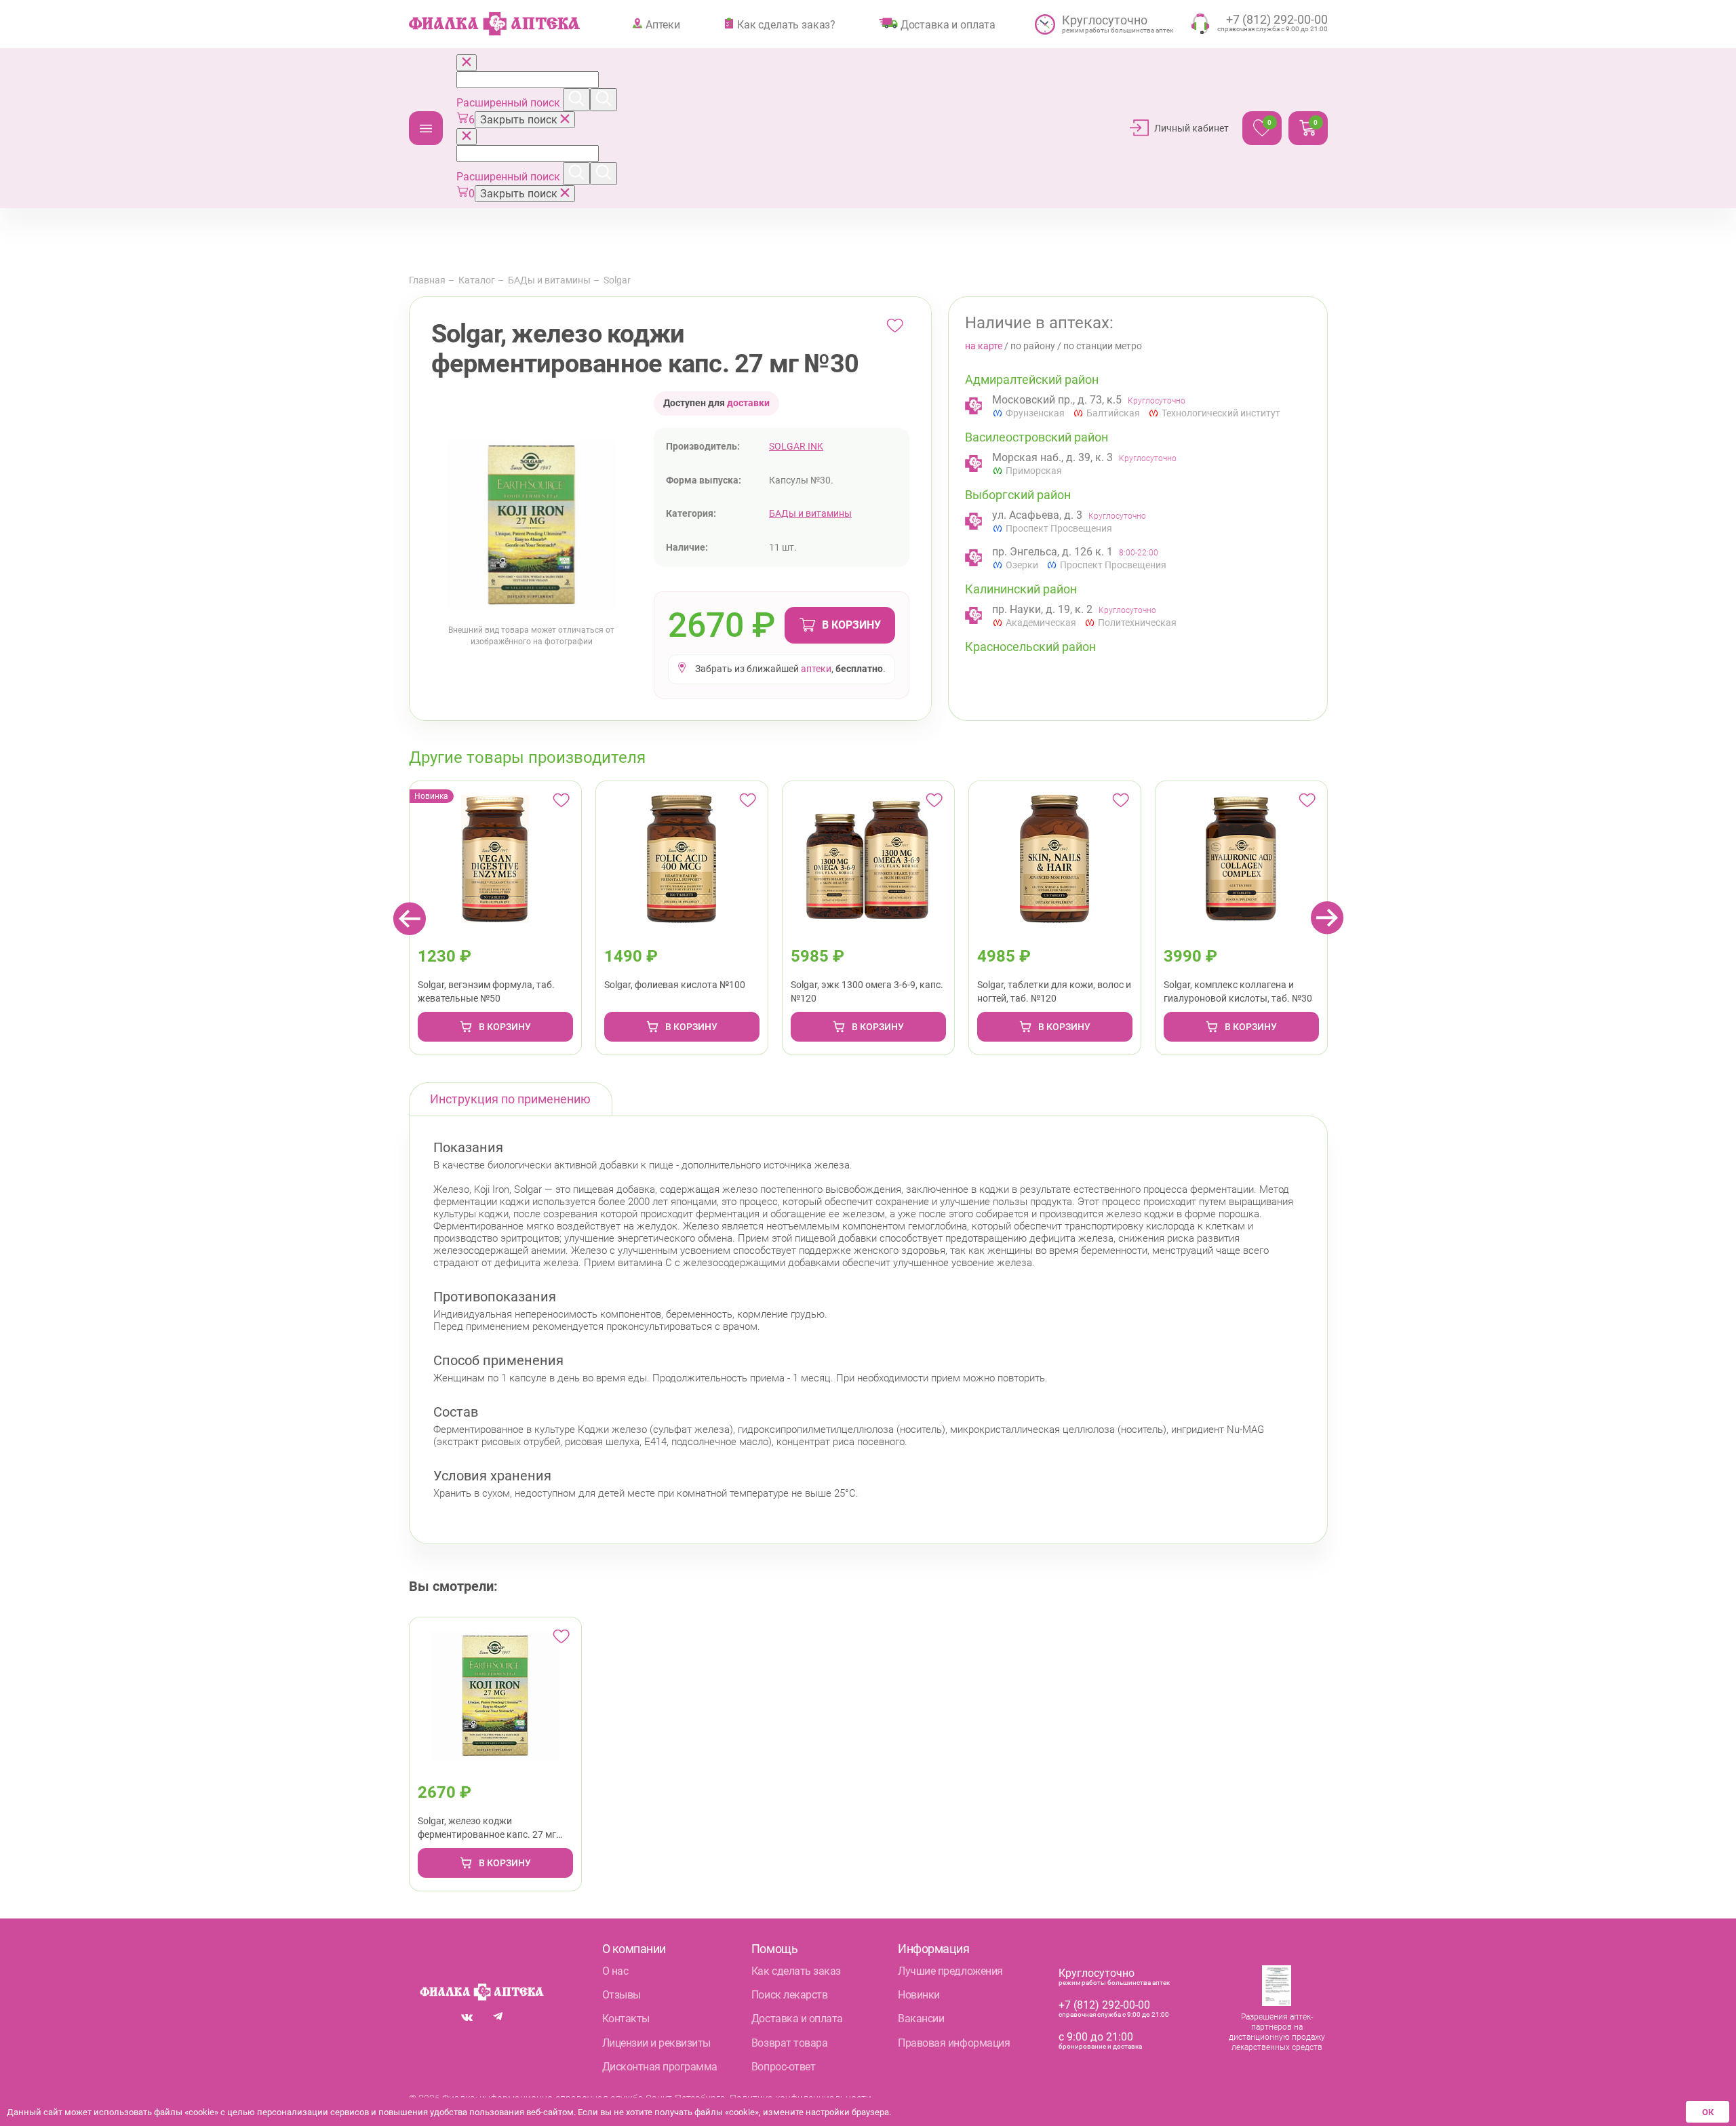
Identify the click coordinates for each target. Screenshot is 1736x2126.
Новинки (919, 1995)
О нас (615, 1971)
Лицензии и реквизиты (656, 2043)
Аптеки (663, 24)
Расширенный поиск (510, 103)
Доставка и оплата (948, 24)
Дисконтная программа (660, 2067)
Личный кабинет (1191, 128)
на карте (984, 346)
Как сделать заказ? (786, 24)
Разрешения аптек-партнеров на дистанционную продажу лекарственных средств (1277, 2032)
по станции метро (1103, 346)
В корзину (851, 625)
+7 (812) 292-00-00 (1104, 2005)
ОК (1708, 2112)
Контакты (626, 2019)
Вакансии (921, 2019)
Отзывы (622, 1995)
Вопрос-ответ (783, 2067)
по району (1033, 346)
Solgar (617, 280)
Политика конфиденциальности (801, 2098)
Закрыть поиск (520, 120)
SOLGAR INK (796, 446)
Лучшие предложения (950, 1971)
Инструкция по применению (510, 1099)
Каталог (426, 128)
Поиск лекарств (789, 1995)
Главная (427, 280)
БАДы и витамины (549, 280)
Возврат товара (789, 2043)
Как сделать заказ (796, 1971)
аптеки (816, 669)
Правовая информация (954, 2043)
